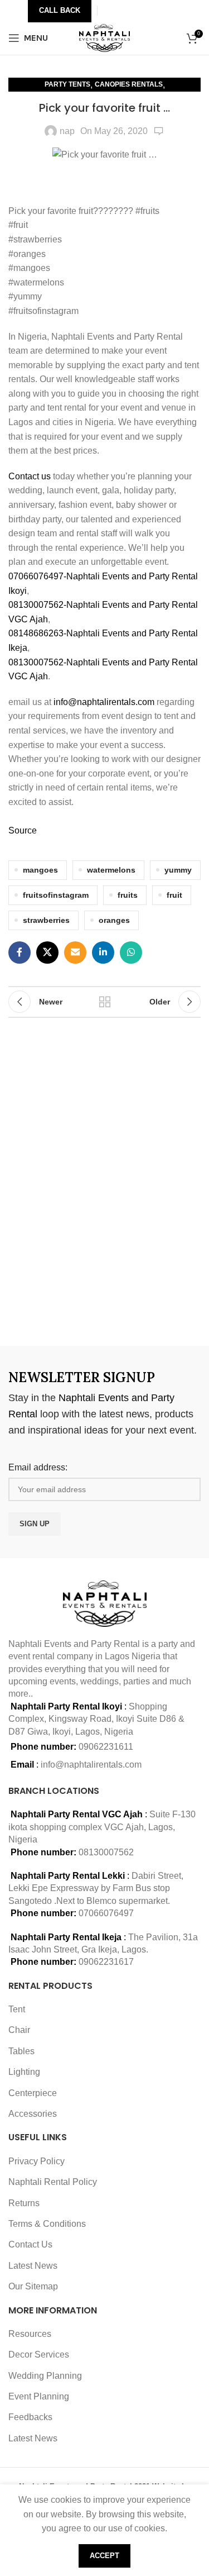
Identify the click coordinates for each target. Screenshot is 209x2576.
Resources (30, 2334)
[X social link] (47, 953)
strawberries (46, 920)
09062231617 (106, 1962)
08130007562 (106, 1852)
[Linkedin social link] (103, 953)
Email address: (38, 1467)
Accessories (33, 2114)
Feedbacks (30, 2417)
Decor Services (39, 2354)
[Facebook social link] (20, 953)
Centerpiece (33, 2093)
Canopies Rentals (129, 84)
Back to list (105, 1002)
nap (67, 131)
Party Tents (67, 84)
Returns (24, 2203)
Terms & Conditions (47, 2224)
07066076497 (106, 1913)
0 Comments (159, 131)
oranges (114, 920)
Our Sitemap (33, 2286)
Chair (19, 2030)
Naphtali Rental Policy (53, 2182)
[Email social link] (75, 953)
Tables (21, 2051)
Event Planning (39, 2396)
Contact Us (30, 2244)
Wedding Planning (45, 2376)
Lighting (24, 2072)
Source (23, 830)
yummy (178, 870)
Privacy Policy (37, 2161)
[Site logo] (104, 37)
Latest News (33, 2266)
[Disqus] (104, 1180)
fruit (174, 895)
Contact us (31, 476)
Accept (104, 2556)
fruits (128, 895)
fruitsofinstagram (56, 895)
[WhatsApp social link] (131, 953)
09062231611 (106, 1747)
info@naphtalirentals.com (104, 702)
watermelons (111, 870)
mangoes (40, 870)
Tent (17, 2009)
